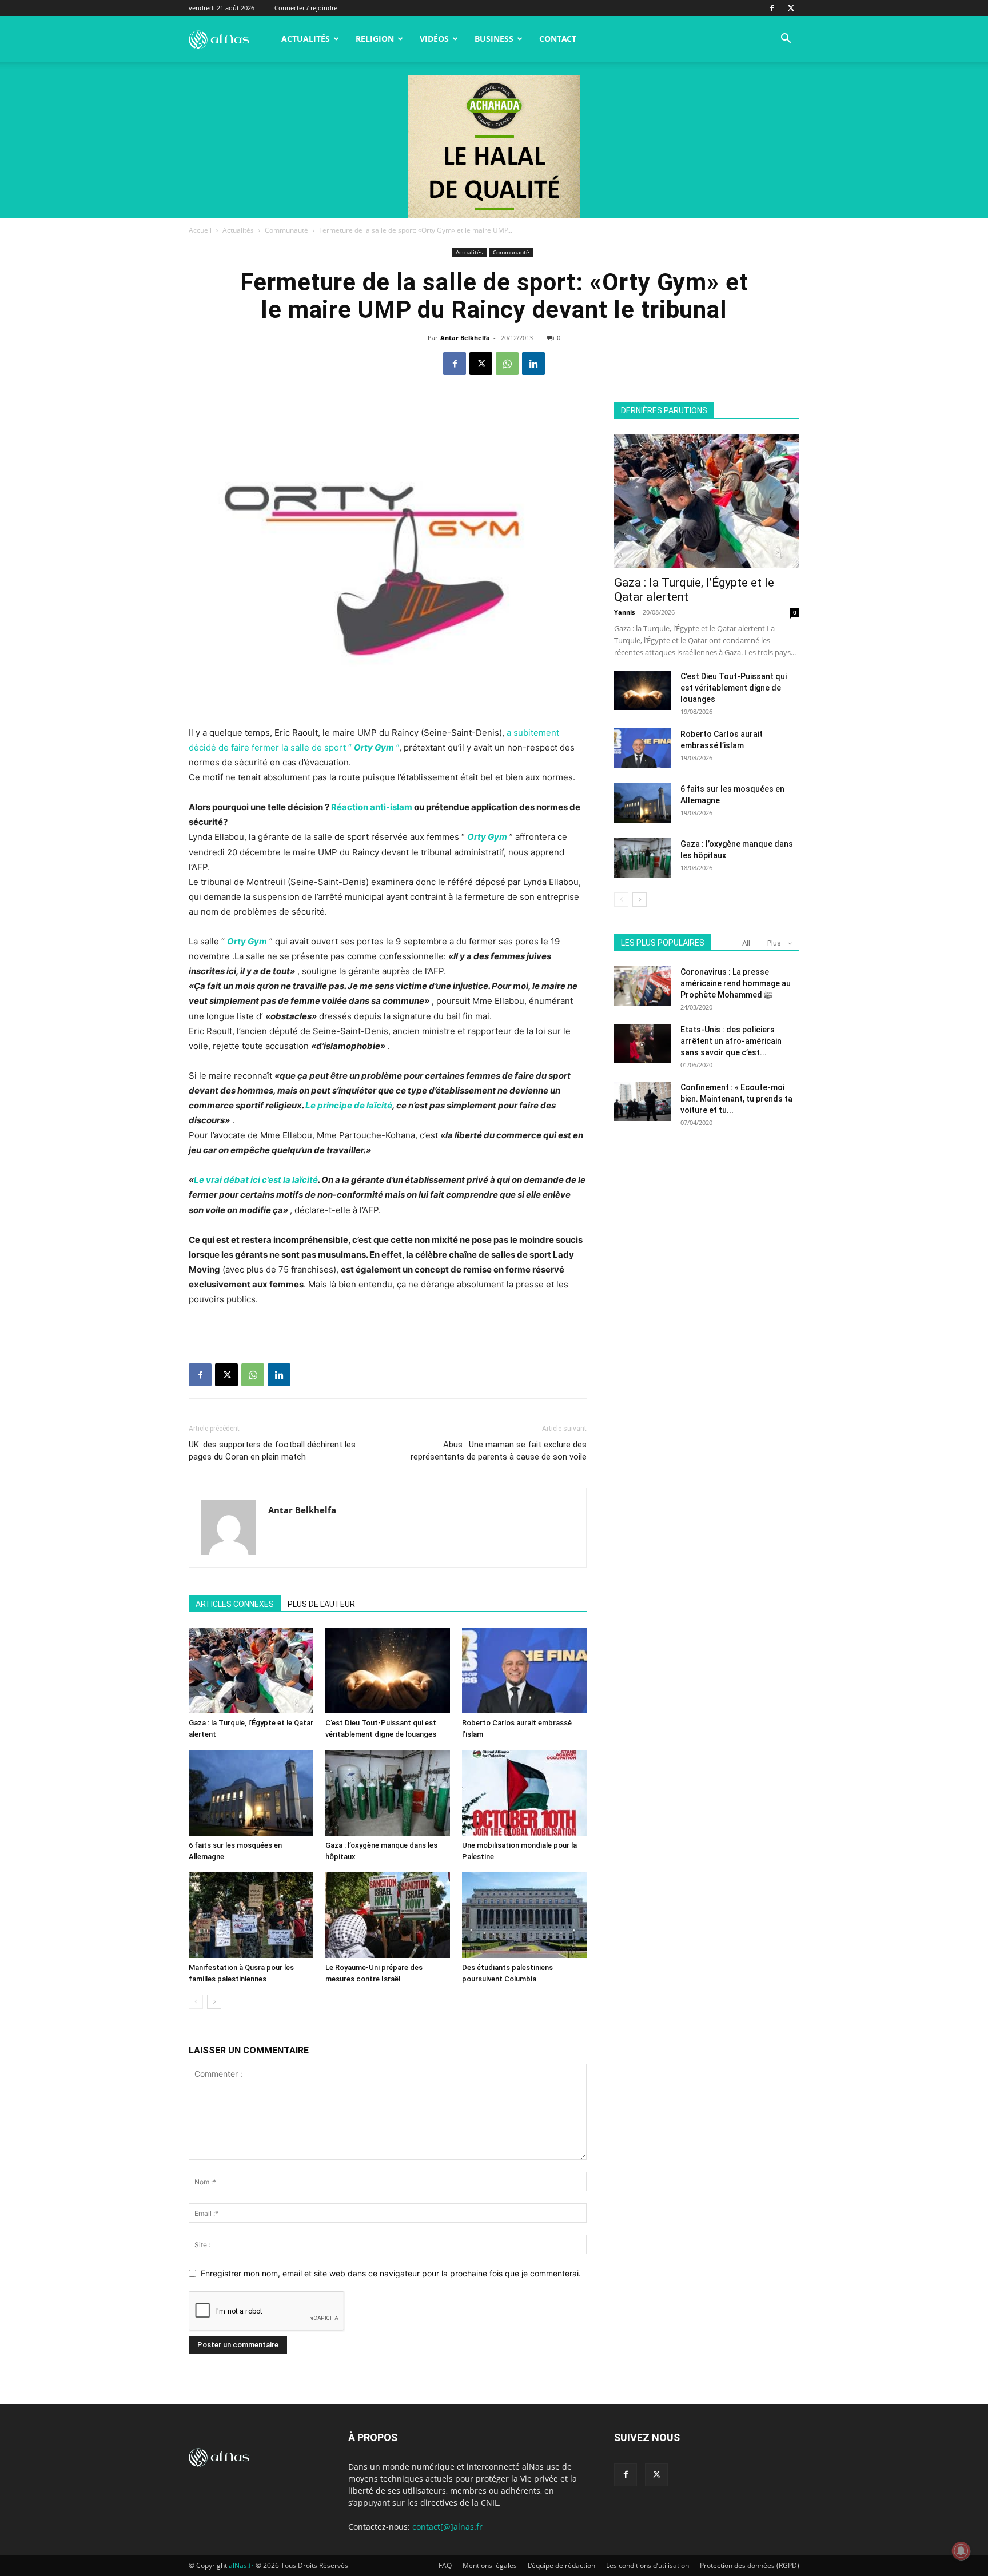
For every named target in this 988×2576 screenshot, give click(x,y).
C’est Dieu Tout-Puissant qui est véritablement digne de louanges (734, 688)
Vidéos (434, 39)
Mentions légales (490, 2565)
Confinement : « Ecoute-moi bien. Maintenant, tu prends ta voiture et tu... (736, 1099)
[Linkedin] (533, 364)
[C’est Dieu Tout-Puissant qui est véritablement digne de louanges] (388, 1670)
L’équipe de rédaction (561, 2565)
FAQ (445, 2565)
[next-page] (214, 2002)
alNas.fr (241, 2565)
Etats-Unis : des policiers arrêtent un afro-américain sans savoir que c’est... (731, 1041)
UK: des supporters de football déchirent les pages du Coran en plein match (272, 1451)
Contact (558, 39)
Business (494, 39)
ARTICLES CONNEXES (235, 1604)
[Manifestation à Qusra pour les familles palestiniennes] (251, 1915)
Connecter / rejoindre (306, 8)
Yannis (624, 612)
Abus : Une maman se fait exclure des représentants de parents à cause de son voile (499, 1451)
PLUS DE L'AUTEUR (321, 1604)
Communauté (286, 230)
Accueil (200, 230)
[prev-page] (196, 2002)
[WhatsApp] (507, 364)
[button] (786, 40)
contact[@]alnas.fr (447, 2527)
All (746, 943)
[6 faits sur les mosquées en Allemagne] (251, 1793)
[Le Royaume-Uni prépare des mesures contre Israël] (388, 1915)
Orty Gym (487, 837)
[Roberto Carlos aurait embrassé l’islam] (524, 1670)
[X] (791, 8)
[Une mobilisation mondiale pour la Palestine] (524, 1793)
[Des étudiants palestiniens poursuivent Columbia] (524, 1915)
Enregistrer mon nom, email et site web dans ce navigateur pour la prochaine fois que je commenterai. (391, 2273)
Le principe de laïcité (349, 1105)
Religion (375, 39)
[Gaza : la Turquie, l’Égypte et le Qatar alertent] (251, 1670)
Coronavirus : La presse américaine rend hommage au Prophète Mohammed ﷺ (736, 983)
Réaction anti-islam (372, 807)
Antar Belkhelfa (465, 338)
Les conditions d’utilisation (648, 2565)
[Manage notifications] (961, 2551)
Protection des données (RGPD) (750, 2565)
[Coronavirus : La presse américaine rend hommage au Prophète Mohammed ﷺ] (643, 986)
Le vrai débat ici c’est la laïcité (256, 1180)
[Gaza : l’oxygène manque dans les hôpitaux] (388, 1793)
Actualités (306, 39)
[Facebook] (772, 8)
